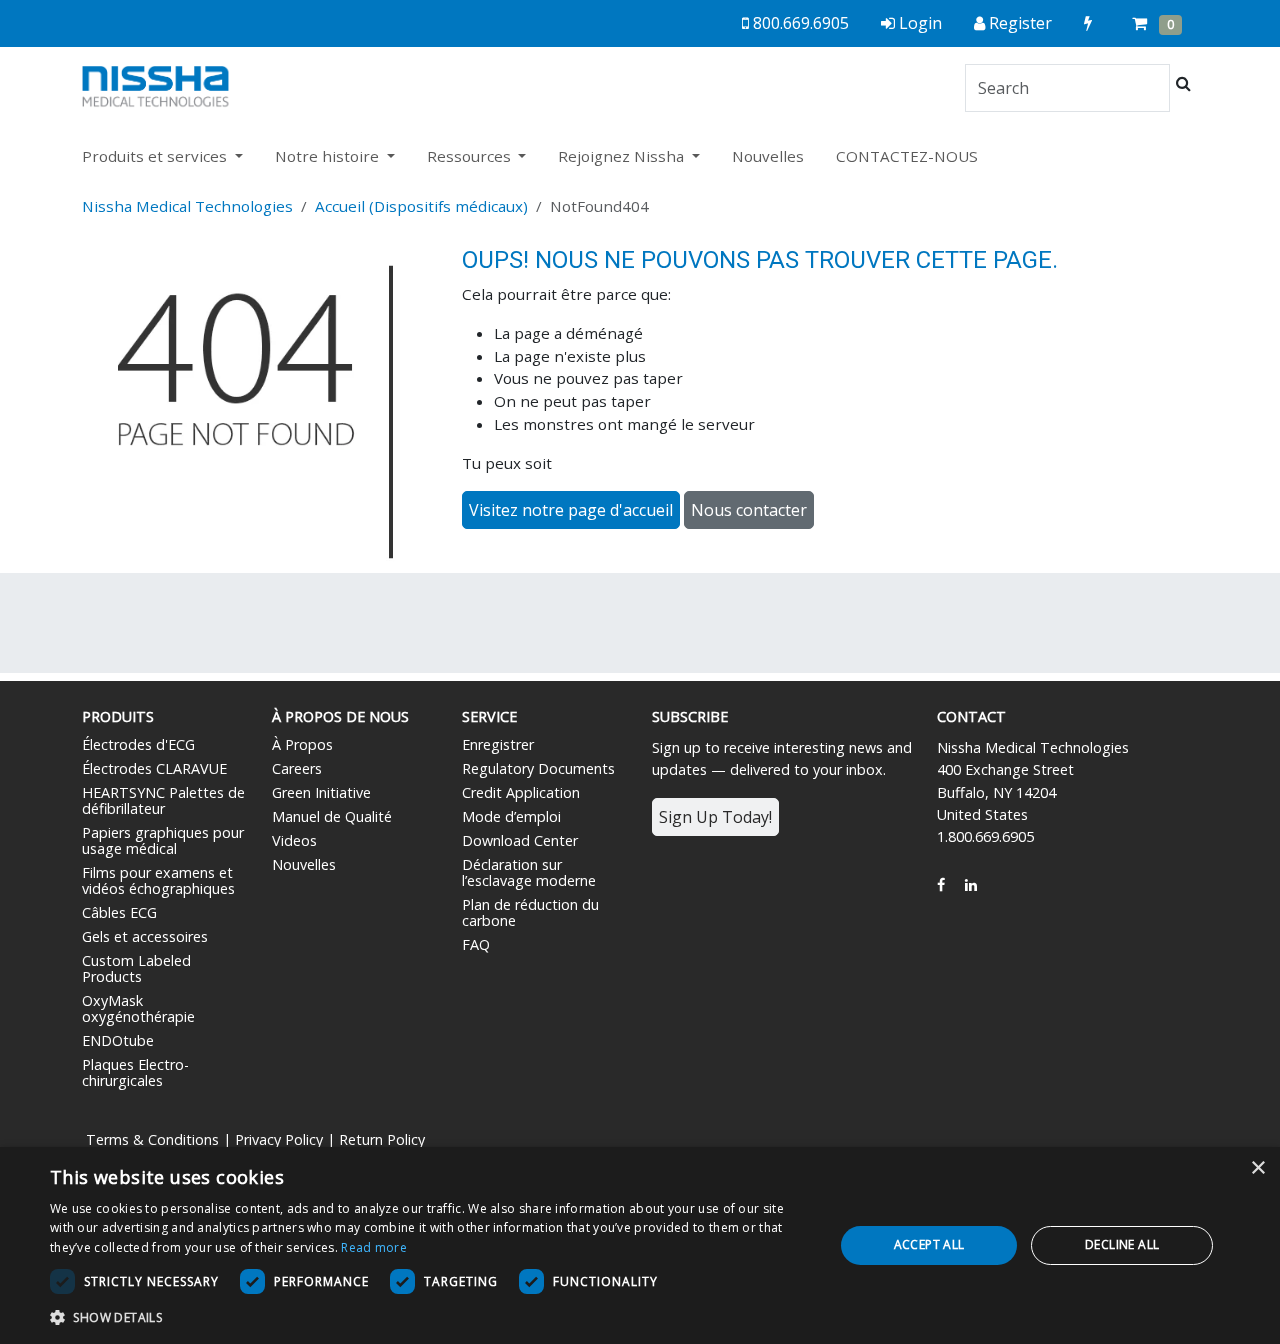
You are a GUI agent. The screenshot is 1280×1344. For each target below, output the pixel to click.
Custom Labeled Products (136, 968)
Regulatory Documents (538, 768)
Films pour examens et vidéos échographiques (158, 880)
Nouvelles (768, 156)
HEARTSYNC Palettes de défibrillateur (163, 800)
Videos (294, 840)
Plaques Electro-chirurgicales (135, 1072)
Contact (971, 716)
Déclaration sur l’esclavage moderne (529, 872)
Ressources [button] (471, 156)
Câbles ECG (119, 912)
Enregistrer (498, 744)
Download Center (520, 840)
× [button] (1257, 1168)
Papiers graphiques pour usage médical (163, 840)
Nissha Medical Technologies (187, 206)
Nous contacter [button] (749, 510)
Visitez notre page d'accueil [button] (571, 510)
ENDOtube (118, 1040)
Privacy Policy (279, 1139)
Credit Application (521, 792)
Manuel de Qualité (332, 816)
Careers (297, 768)
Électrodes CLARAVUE (154, 768)
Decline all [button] (1122, 1244)
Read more (374, 1247)
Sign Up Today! (715, 817)
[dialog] (640, 1245)
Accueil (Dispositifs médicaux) (421, 206)
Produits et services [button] (156, 156)
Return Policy (382, 1139)
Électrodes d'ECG (138, 744)
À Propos (302, 744)
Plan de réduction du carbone (530, 912)
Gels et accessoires (145, 936)
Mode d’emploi (511, 816)
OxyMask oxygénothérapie (138, 1008)
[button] (430, 1317)
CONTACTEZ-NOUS (907, 156)
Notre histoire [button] (329, 156)
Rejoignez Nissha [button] (623, 156)
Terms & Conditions (152, 1139)
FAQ (476, 944)
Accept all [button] (929, 1244)
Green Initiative (321, 792)
